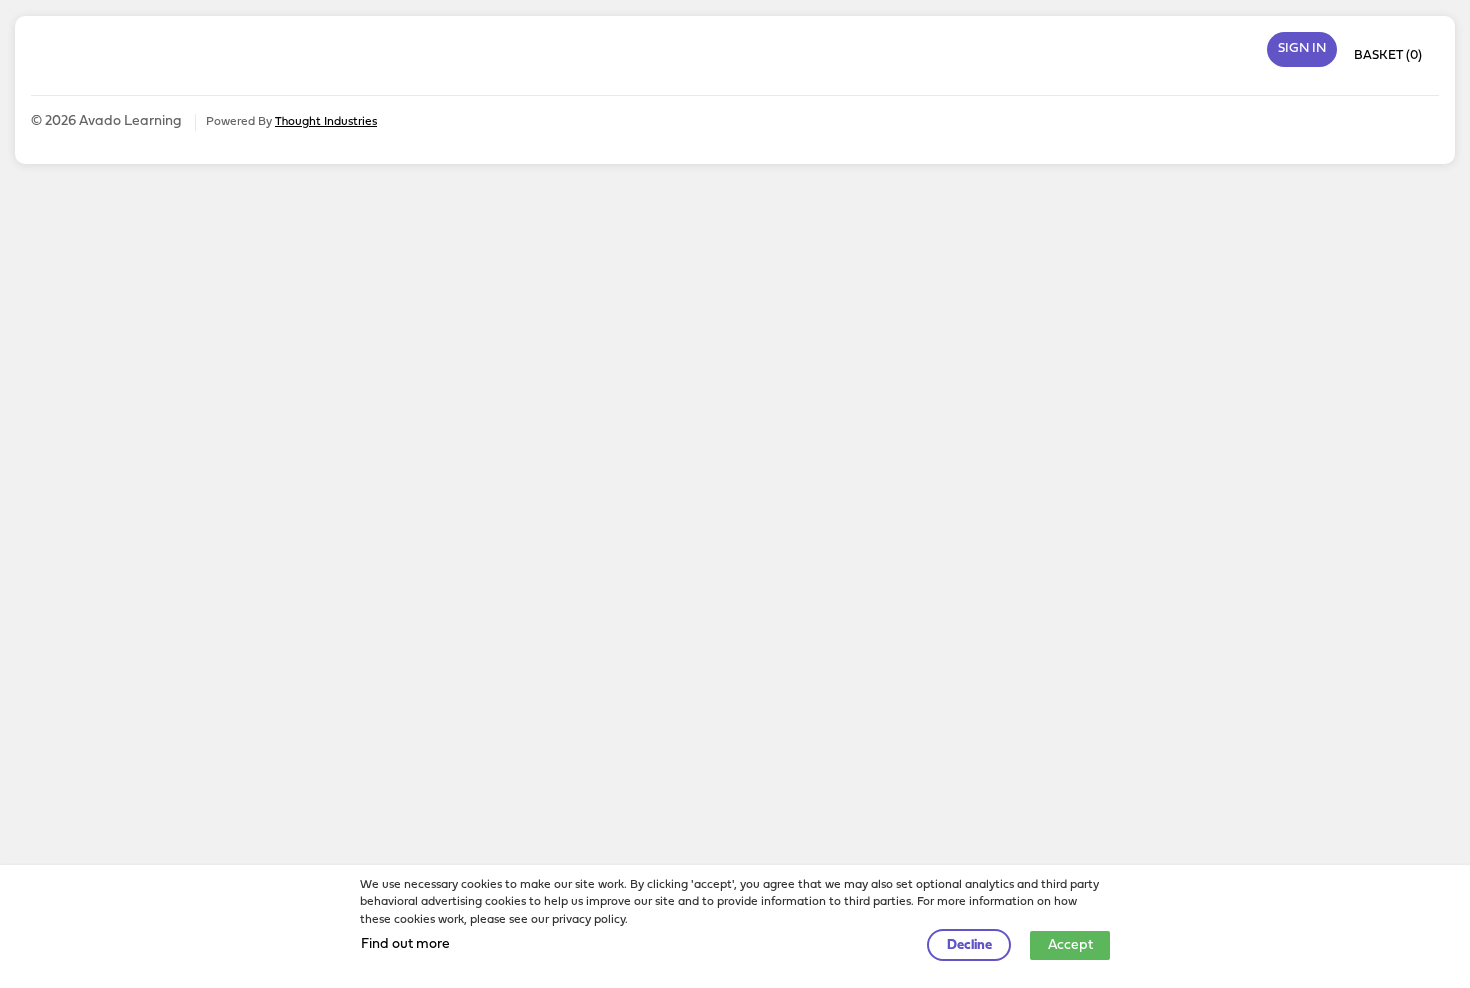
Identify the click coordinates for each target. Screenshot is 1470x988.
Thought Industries (326, 122)
